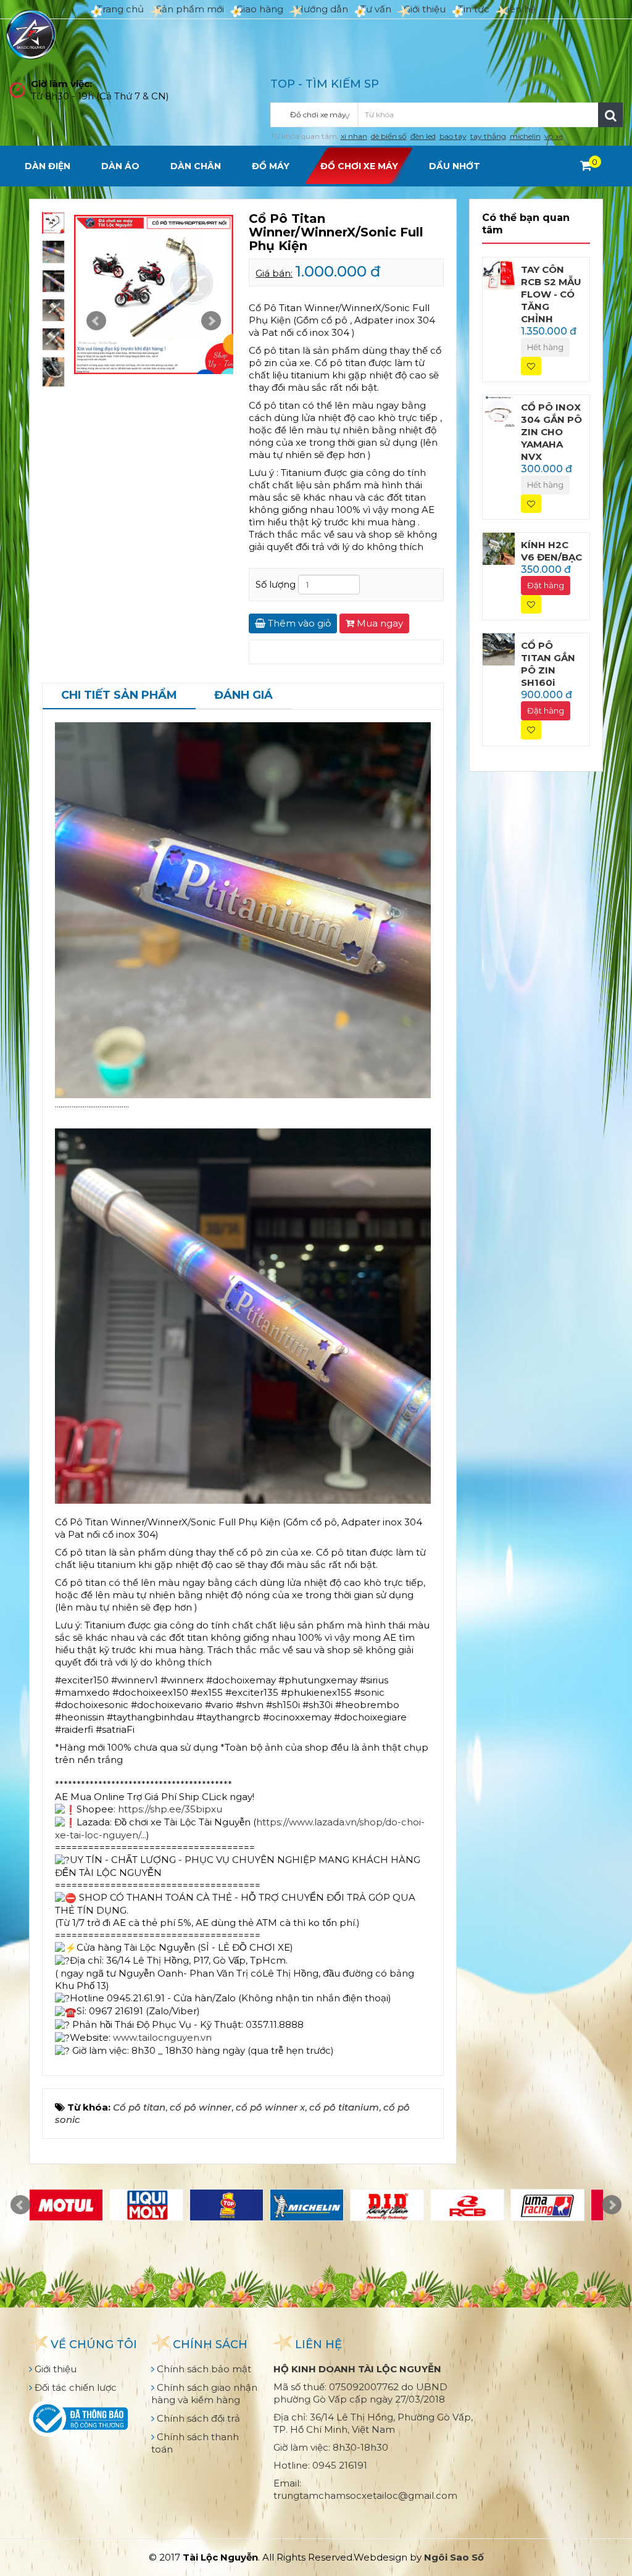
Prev (96, 321)
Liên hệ (519, 9)
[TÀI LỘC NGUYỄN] (31, 34)
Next (211, 321)
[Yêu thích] (531, 366)
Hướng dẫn (322, 9)
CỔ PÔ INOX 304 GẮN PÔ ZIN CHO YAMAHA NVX (551, 432)
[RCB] (467, 2205)
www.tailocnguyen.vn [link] (162, 2037)
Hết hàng (545, 347)
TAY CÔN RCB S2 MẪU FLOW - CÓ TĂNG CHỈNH (551, 294)
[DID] (387, 2205)
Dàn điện (48, 166)
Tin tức (474, 9)
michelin (525, 136)
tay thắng (488, 136)
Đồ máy (271, 166)
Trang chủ (120, 9)
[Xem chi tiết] (586, 165)
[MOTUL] (66, 2205)
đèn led (423, 136)
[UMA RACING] (547, 2205)
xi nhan (354, 136)
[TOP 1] (227, 2205)
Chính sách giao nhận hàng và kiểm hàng (204, 2394)
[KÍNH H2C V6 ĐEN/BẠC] (499, 548)
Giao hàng (260, 9)
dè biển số (389, 136)
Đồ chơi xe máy (359, 166)
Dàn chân (196, 166)
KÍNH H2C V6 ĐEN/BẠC (551, 551)
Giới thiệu (425, 9)
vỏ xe (554, 136)
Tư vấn (376, 9)
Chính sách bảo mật (203, 2369)
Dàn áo (120, 166)
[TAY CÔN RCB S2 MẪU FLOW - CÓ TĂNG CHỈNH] (499, 273)
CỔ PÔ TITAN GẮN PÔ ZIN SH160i (548, 664)
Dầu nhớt (455, 166)
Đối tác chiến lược (74, 2387)
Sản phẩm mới (190, 9)
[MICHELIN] (307, 2205)
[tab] (119, 696)
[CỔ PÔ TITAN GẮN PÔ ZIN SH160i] (499, 648)
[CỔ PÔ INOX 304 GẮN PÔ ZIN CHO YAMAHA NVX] (499, 410)
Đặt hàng (546, 585)
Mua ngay (379, 623)
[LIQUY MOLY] (146, 2205)
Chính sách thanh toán (195, 2443)
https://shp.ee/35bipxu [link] (170, 1809)
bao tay (453, 136)
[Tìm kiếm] (610, 115)
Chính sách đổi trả (197, 2418)
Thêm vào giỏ (298, 623)
